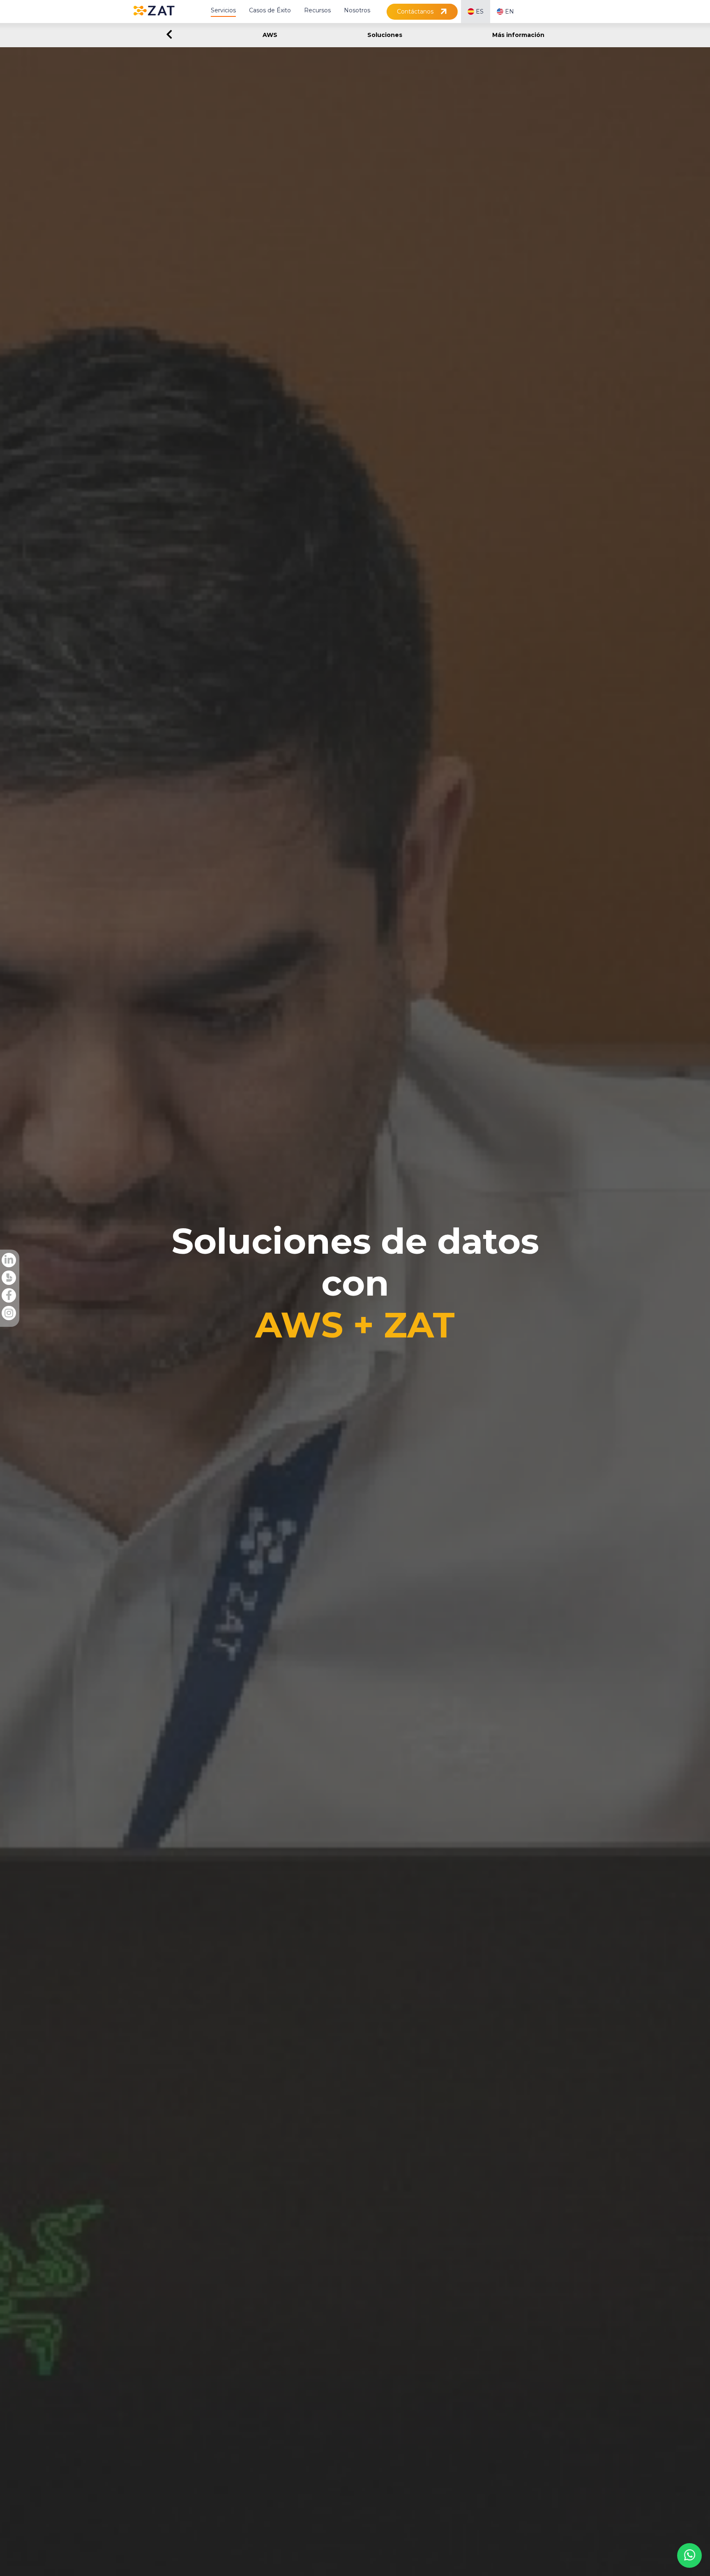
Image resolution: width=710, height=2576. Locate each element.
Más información (518, 35)
